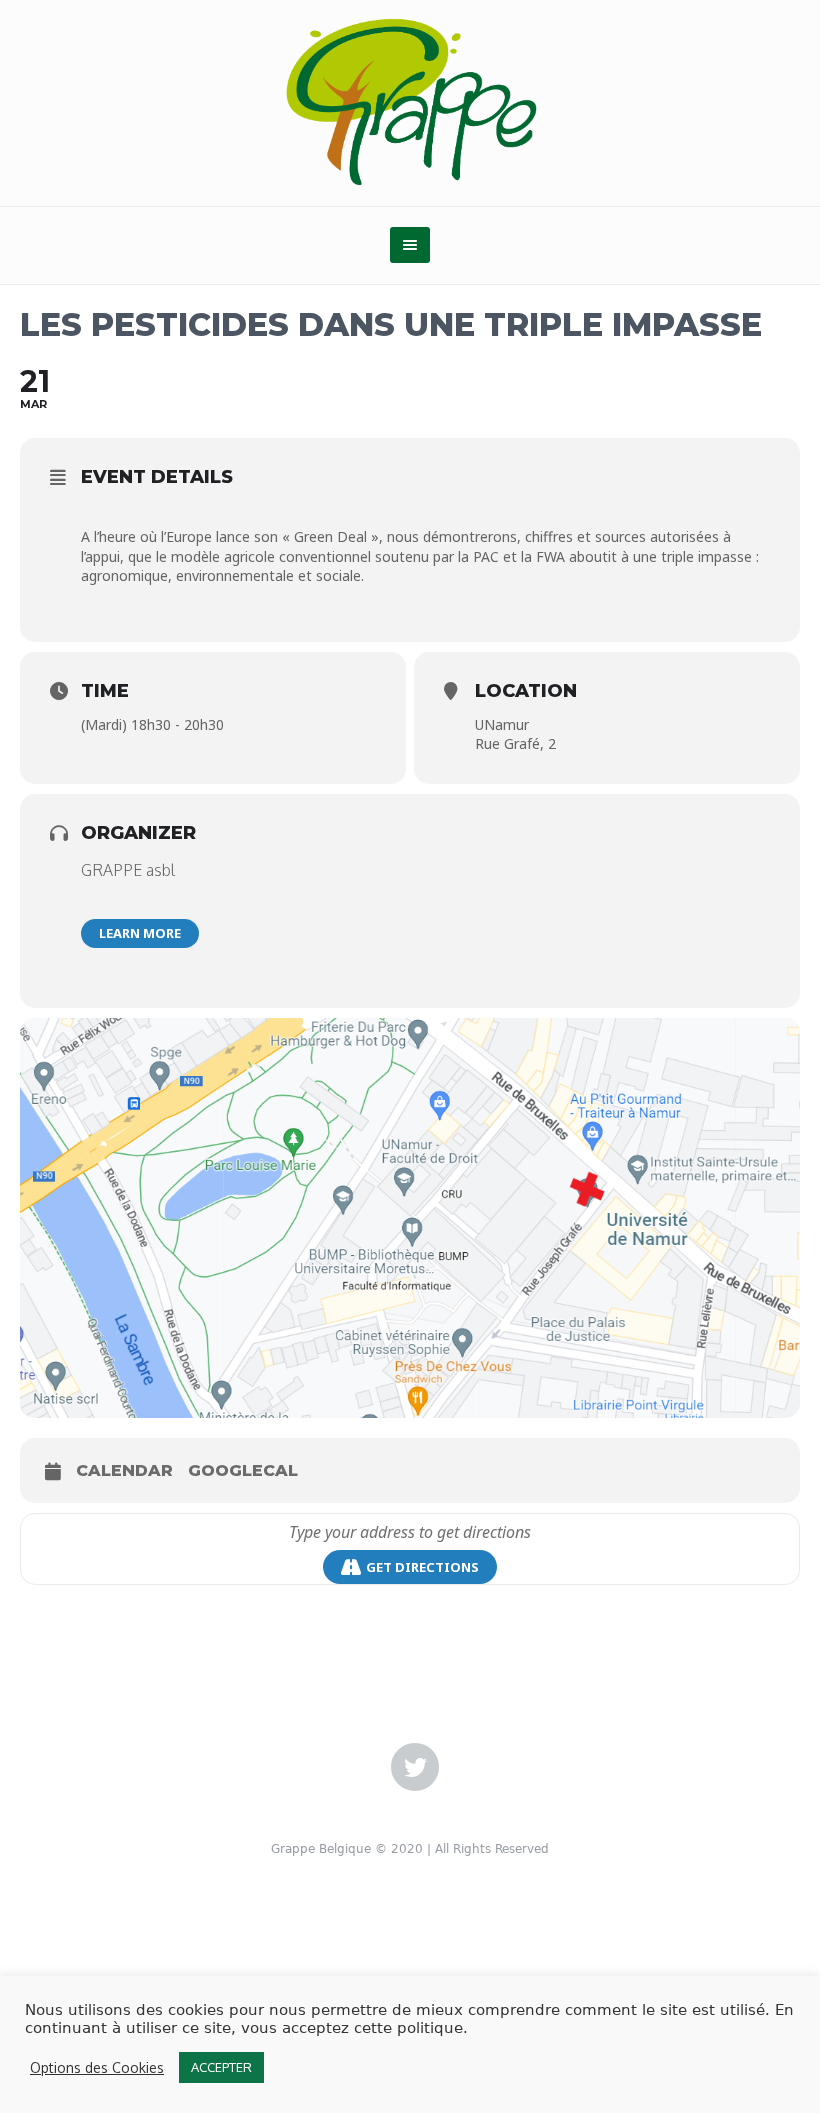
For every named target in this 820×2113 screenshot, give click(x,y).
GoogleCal (243, 1470)
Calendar (124, 1470)
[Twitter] (415, 1768)
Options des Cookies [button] (97, 2067)
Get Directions (422, 1567)
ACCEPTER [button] (221, 2067)
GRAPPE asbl (128, 870)
